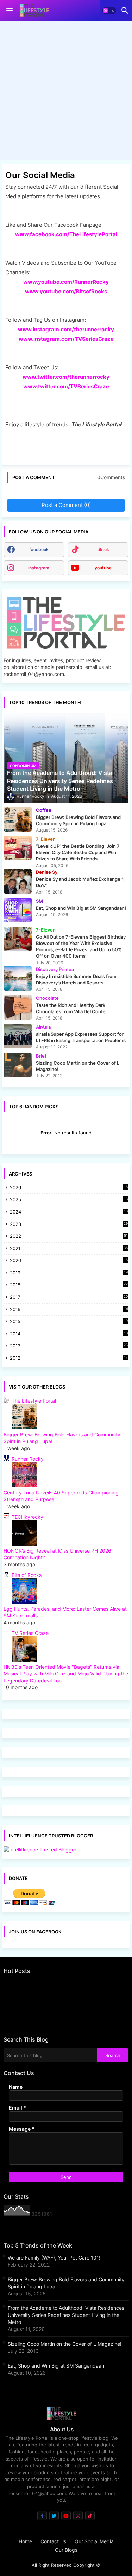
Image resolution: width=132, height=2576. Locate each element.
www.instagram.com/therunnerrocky (66, 329)
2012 (69, 1358)
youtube (103, 568)
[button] (109, 11)
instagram (39, 568)
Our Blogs (66, 2550)
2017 (69, 1298)
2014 (69, 1334)
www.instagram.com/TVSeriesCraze (66, 339)
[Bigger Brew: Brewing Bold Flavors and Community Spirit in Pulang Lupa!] (18, 819)
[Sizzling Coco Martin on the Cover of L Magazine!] (18, 1065)
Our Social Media (94, 2541)
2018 (69, 1285)
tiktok (103, 549)
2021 (69, 1249)
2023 (69, 1225)
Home (25, 2541)
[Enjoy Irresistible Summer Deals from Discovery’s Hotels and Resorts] (18, 978)
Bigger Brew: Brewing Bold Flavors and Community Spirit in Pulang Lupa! (66, 2283)
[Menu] (10, 11)
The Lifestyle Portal (34, 1401)
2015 (69, 1322)
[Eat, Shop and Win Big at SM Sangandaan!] (18, 910)
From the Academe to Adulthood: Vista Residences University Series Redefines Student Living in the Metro (66, 2315)
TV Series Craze (30, 1633)
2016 (69, 1309)
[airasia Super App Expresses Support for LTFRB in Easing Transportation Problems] (18, 1036)
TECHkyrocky (27, 1517)
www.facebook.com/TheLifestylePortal (66, 234)
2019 (69, 1273)
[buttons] (42, 2516)
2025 (69, 1200)
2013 (69, 1346)
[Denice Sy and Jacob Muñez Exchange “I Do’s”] (18, 881)
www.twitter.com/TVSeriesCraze (66, 386)
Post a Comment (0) (66, 505)
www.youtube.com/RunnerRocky (66, 282)
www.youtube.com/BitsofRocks (66, 291)
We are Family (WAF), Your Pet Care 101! (54, 2258)
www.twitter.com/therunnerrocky (66, 377)
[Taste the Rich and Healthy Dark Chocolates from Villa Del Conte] (18, 1007)
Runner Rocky (28, 1459)
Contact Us (53, 2541)
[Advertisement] (66, 92)
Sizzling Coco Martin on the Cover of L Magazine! (65, 2344)
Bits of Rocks (27, 1575)
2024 (69, 1212)
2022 (69, 1237)
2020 (69, 1261)
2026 (69, 1187)
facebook (39, 549)
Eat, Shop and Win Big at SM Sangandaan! (57, 2366)
